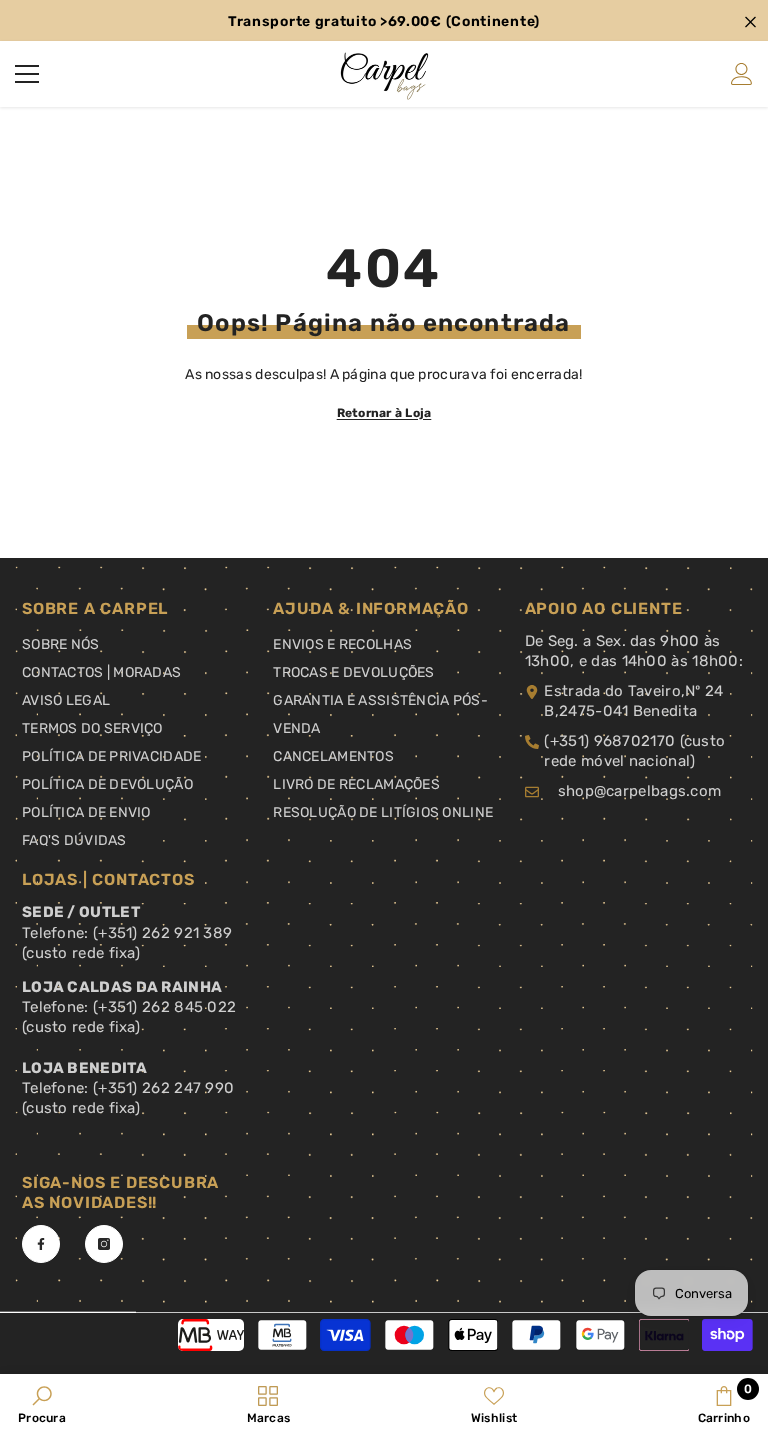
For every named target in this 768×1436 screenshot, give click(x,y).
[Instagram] (104, 1244)
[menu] (27, 74)
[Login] (742, 74)
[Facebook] (41, 1244)
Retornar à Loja (384, 413)
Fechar (750, 22)
